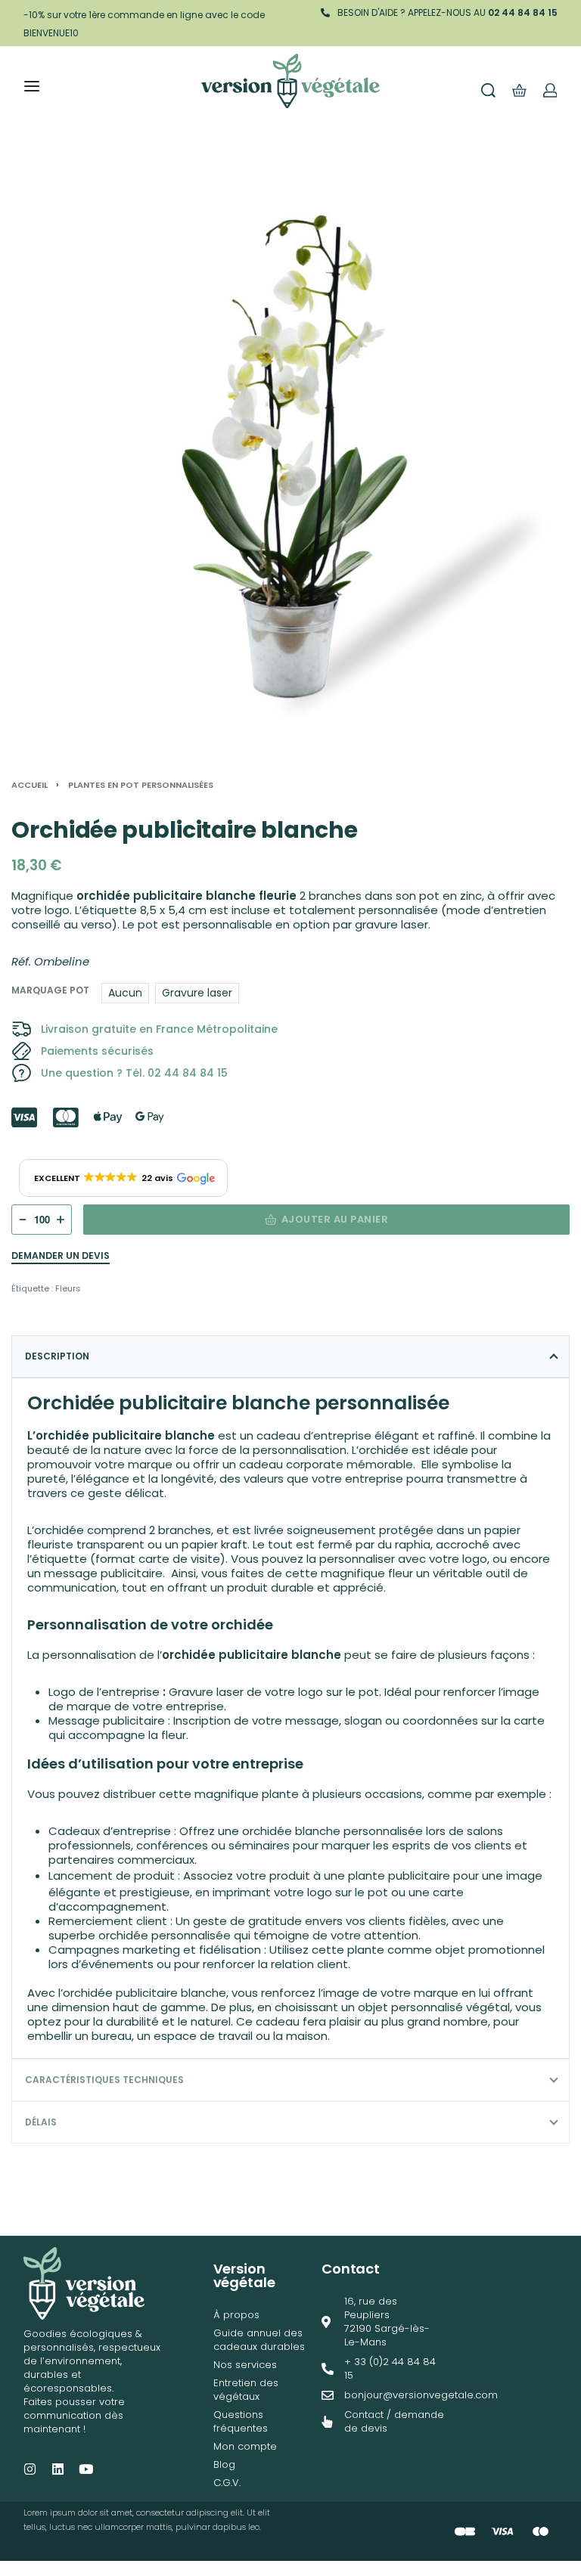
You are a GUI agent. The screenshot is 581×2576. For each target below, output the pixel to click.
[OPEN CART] (519, 90)
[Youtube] (86, 2469)
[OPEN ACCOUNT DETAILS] (550, 90)
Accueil (30, 785)
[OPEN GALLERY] (290, 459)
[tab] (290, 1356)
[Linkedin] (58, 2469)
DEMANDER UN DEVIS (61, 1257)
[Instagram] (30, 2469)
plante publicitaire (399, 1875)
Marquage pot (50, 990)
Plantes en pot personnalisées (141, 785)
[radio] (125, 993)
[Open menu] (32, 86)
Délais (41, 2122)
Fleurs (68, 1288)
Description (57, 1356)
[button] (123, 1178)
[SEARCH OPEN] (488, 90)
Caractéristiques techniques (104, 2080)
